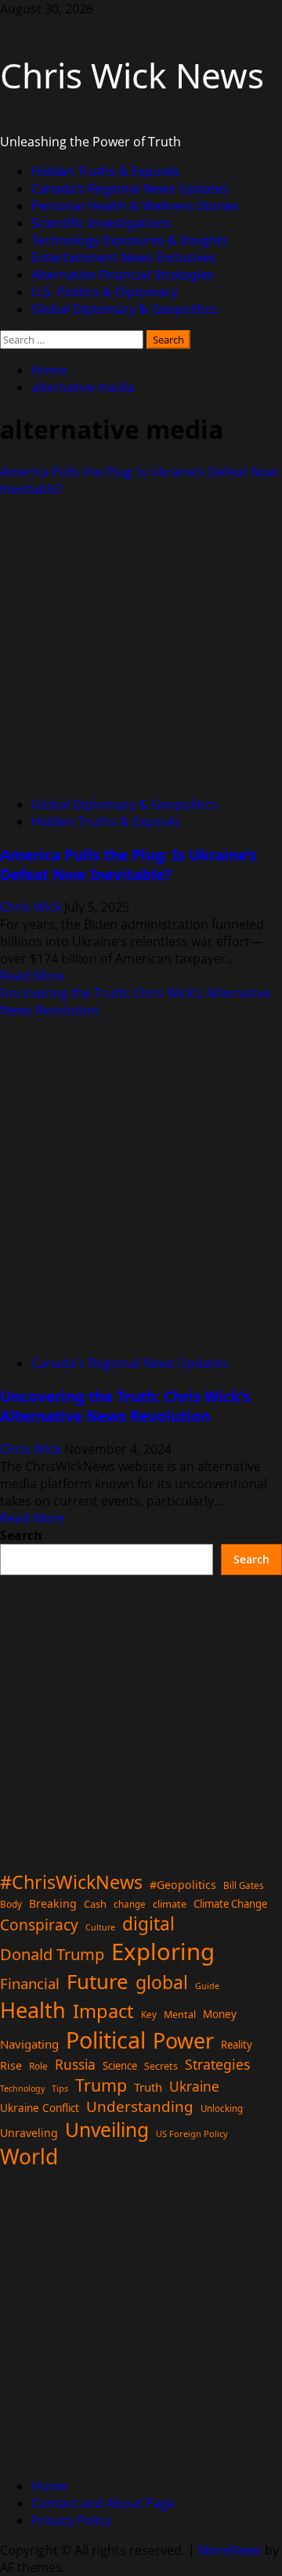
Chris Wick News (132, 75)
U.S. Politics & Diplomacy (105, 292)
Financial (30, 1983)
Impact (103, 2011)
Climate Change (230, 1904)
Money (220, 2014)
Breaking (53, 1903)
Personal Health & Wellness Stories (135, 206)
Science (120, 2066)
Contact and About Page (103, 2503)
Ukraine (194, 2086)
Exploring (163, 1952)
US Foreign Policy (192, 2133)
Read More (32, 976)
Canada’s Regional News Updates (130, 189)
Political (106, 2040)
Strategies (217, 2064)
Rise (11, 2065)
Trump (101, 2085)
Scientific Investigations (101, 223)
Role (38, 2066)
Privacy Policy (71, 2520)
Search (21, 1535)
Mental (180, 2015)
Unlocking (222, 2108)
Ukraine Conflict (40, 2108)
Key (149, 2015)
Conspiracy (39, 1925)
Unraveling (29, 2133)
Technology (22, 2089)
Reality (237, 2045)
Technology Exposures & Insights (130, 240)
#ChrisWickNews (71, 1882)
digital (148, 1924)
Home (49, 2486)
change (130, 1904)
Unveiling (107, 2130)
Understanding (140, 2106)
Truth (148, 2087)
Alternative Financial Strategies (123, 275)
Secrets (161, 2066)
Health (33, 2010)
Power (183, 2040)
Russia (75, 2064)
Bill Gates (244, 1885)
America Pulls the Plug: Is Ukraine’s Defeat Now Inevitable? (128, 865)
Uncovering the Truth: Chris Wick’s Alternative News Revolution (125, 1406)
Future (98, 1981)
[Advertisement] (141, 1716)
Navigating (29, 2044)
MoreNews (230, 2550)
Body (11, 1904)
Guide (207, 1986)
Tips (60, 2088)
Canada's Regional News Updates (130, 1363)
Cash (95, 1904)
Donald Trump (52, 1954)
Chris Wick (32, 907)
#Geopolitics (183, 1885)
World (29, 2157)
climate (170, 1904)
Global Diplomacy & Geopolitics (125, 309)
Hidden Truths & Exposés (106, 171)
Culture (100, 1927)
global (162, 1982)
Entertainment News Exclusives (124, 257)
